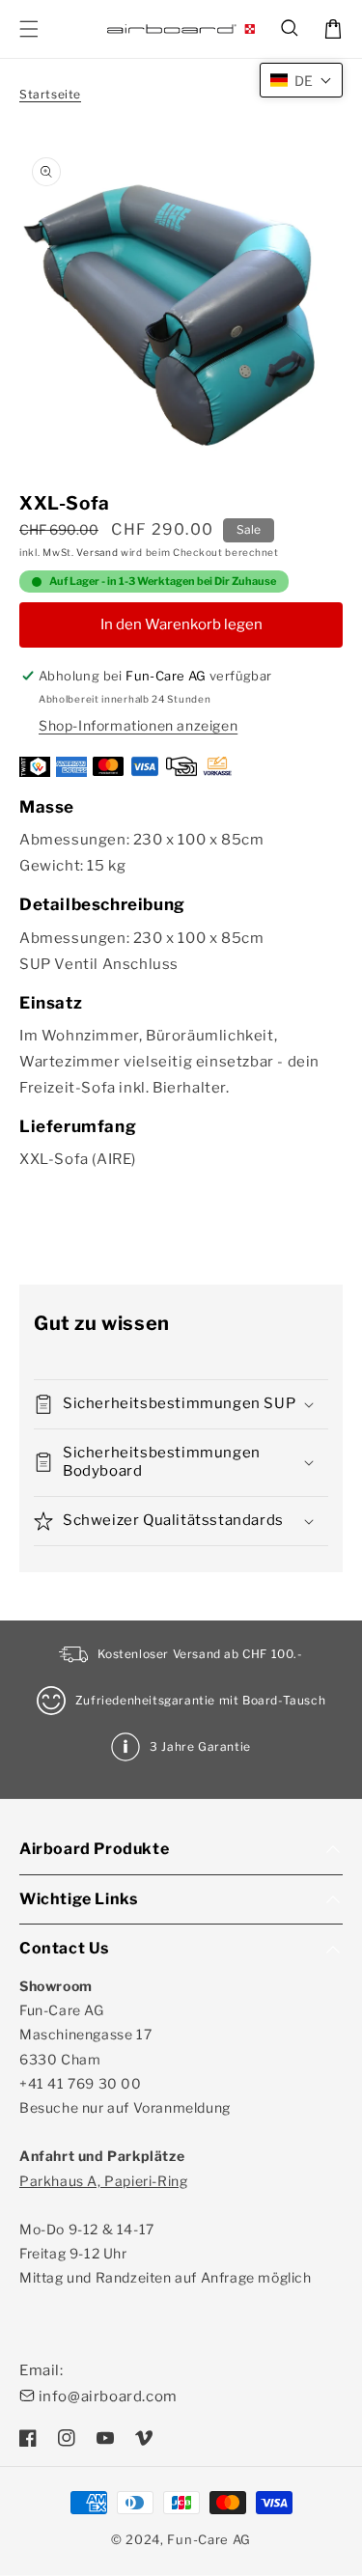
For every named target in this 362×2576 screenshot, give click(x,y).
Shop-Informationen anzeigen (138, 725)
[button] (291, 29)
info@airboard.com (108, 2396)
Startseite (50, 94)
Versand (97, 552)
